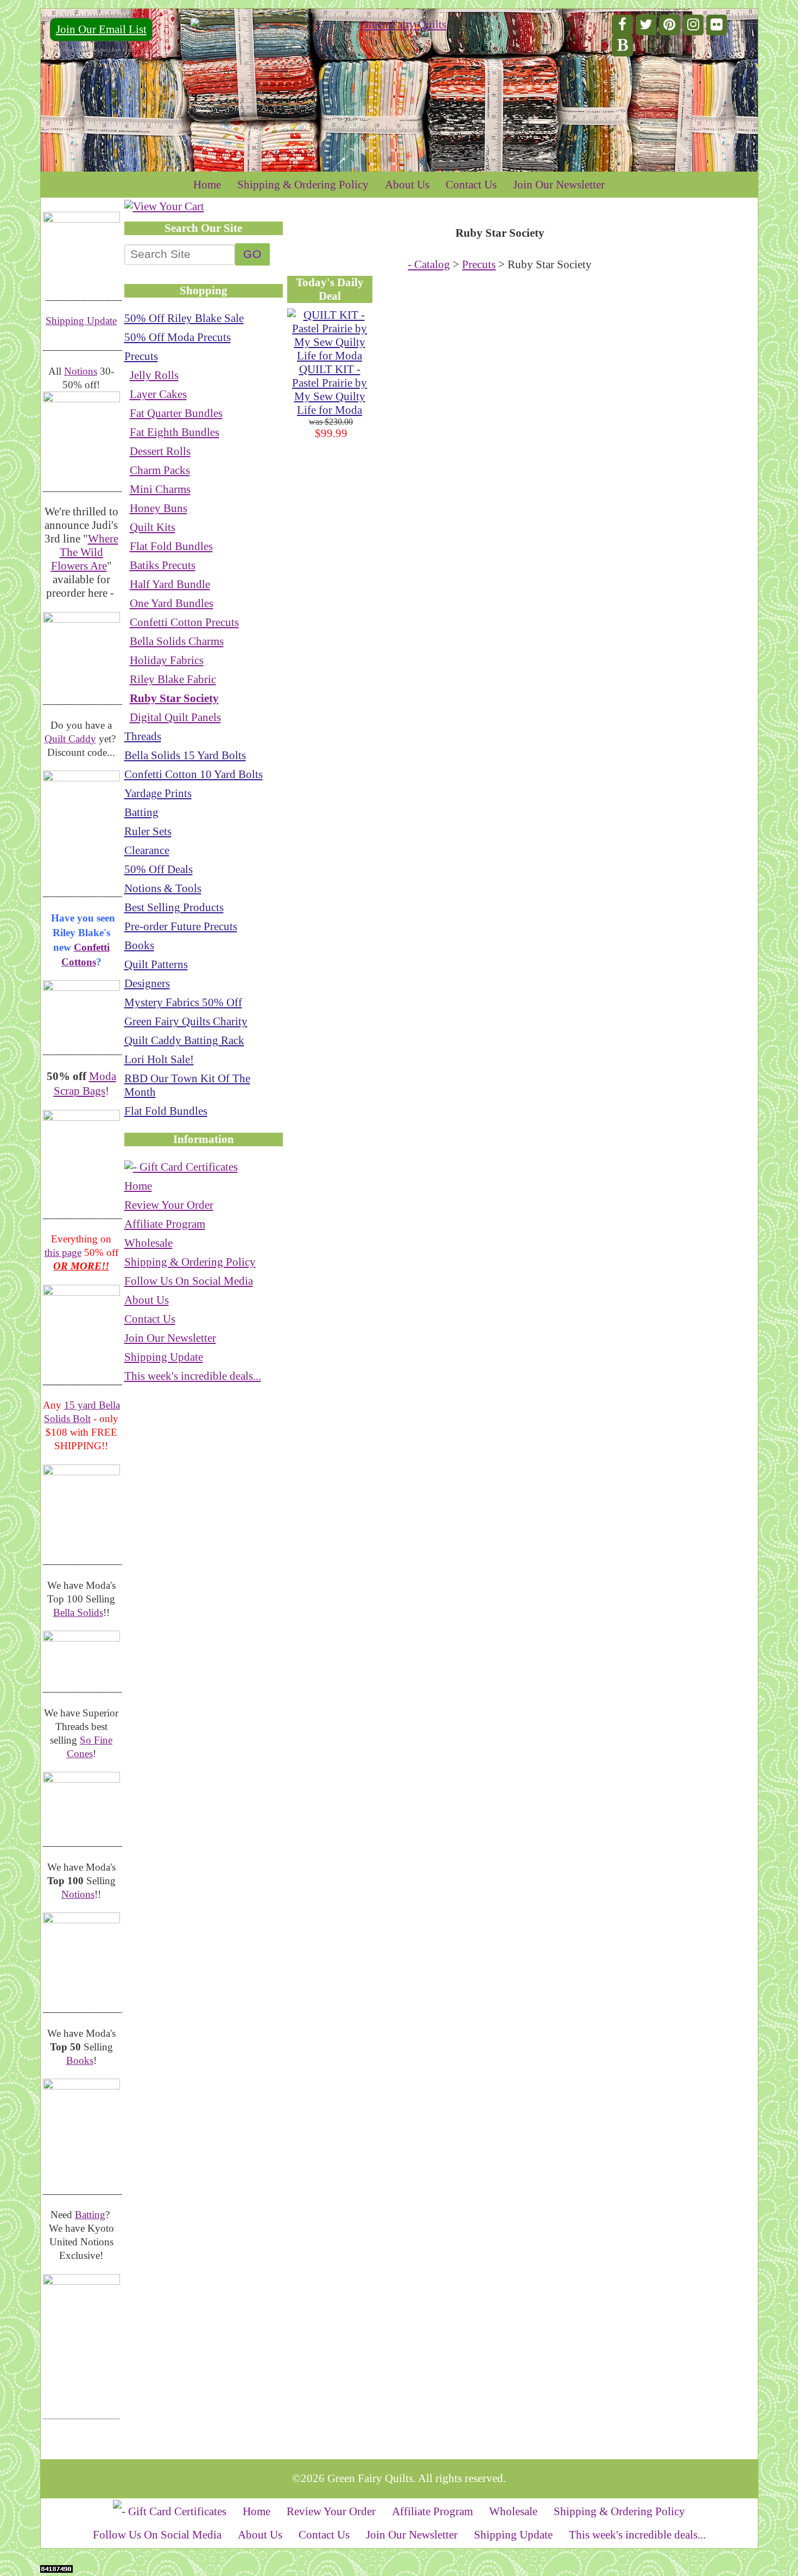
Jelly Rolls (154, 375)
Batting (90, 2215)
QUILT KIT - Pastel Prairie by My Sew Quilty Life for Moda (330, 390)
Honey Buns (159, 508)
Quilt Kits (153, 527)
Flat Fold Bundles (171, 546)
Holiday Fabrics (167, 660)
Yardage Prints (158, 793)
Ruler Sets (148, 831)
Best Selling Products (174, 907)
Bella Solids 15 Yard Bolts (185, 755)
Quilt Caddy (70, 739)
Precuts (141, 356)
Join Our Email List (101, 29)
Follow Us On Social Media (189, 1281)
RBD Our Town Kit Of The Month (187, 1085)
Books (80, 2060)
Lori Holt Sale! (159, 1059)
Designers (147, 983)
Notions (81, 371)
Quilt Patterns (156, 964)
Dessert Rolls (160, 451)
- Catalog (429, 264)
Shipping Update (81, 321)
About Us (407, 185)
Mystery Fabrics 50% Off (183, 1002)
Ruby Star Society (174, 698)
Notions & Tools (163, 888)
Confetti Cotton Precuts (184, 622)
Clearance (147, 850)
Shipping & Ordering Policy (303, 185)
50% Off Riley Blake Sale (184, 318)
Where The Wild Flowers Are (85, 552)
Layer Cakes (158, 394)
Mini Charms (160, 489)
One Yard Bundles (172, 603)
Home (207, 185)
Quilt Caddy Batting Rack (184, 1040)
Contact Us (471, 185)
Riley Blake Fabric (173, 679)
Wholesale (148, 1243)
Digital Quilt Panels (175, 717)
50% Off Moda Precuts (178, 337)
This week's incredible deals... (193, 1376)
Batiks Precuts (163, 565)
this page (63, 1252)
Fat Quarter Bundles (176, 413)
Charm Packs (160, 470)
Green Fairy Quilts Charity (186, 1021)
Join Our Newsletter (559, 185)
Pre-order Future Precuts (181, 926)
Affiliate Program (165, 1224)
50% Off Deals (159, 869)
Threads (143, 736)
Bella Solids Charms (177, 641)
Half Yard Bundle (170, 584)
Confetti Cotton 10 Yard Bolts (194, 774)
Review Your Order (169, 1205)
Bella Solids (78, 1612)
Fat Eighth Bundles (175, 432)
